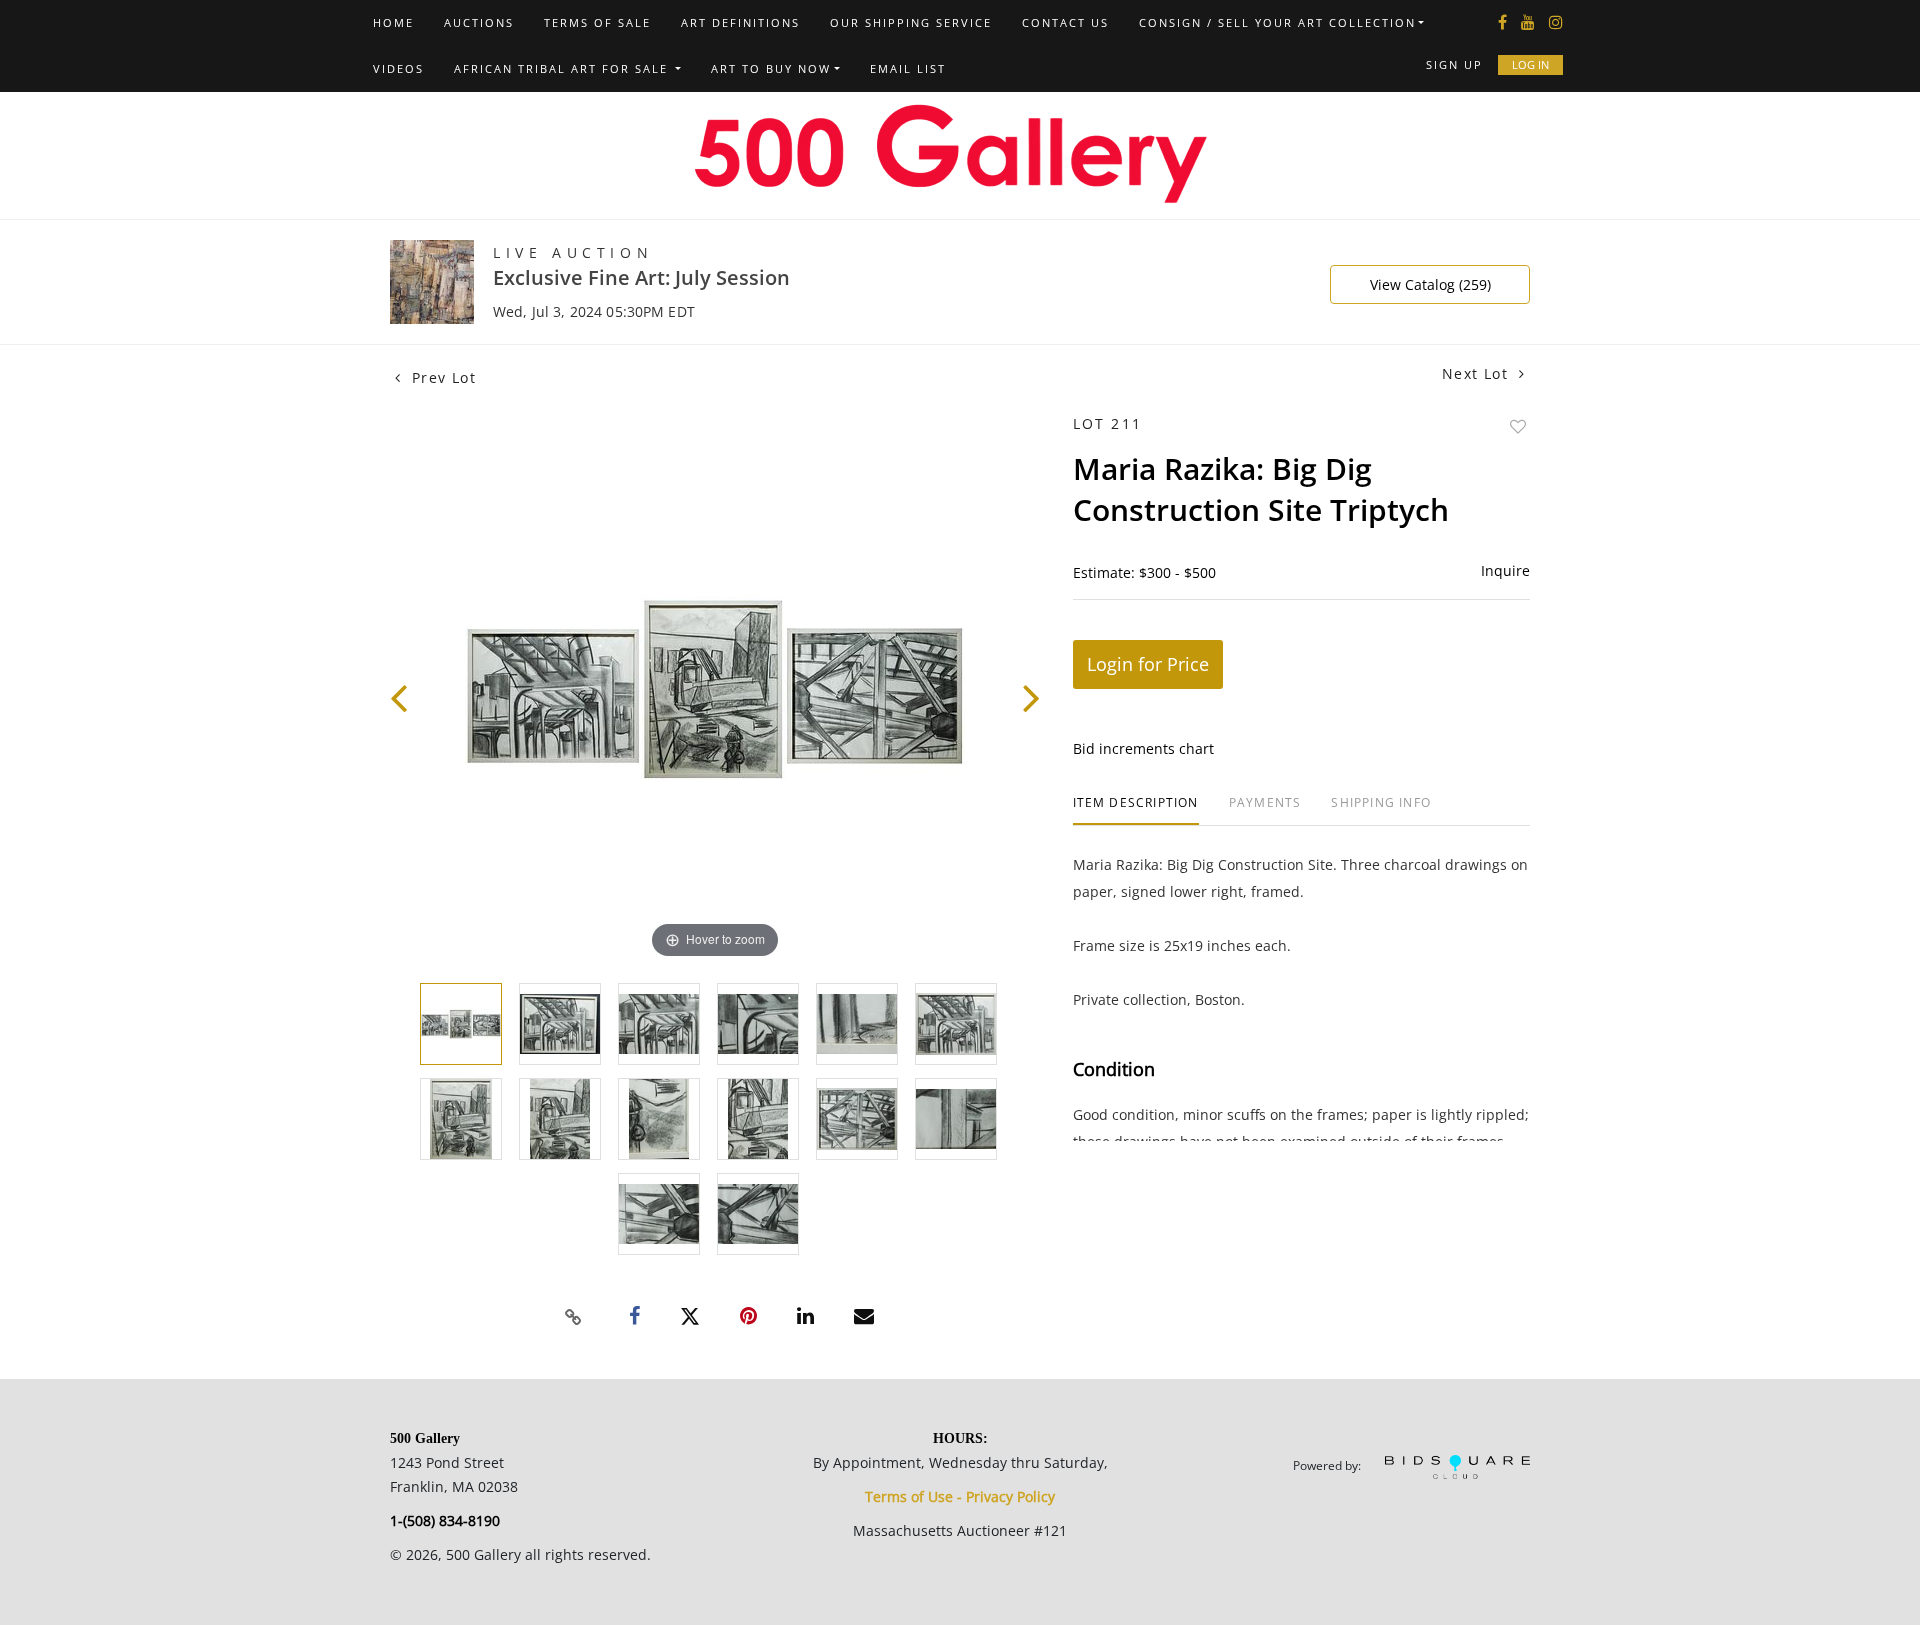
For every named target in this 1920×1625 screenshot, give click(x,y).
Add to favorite (1518, 426)
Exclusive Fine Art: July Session (641, 277)
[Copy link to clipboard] (574, 1317)
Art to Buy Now (771, 68)
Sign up (1454, 64)
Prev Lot (441, 377)
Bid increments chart (1143, 748)
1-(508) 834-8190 (445, 1520)
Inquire (1505, 570)
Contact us (1065, 22)
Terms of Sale (597, 22)
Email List (908, 68)
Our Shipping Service (911, 22)
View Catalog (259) (1430, 284)
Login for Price (1148, 664)
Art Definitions (740, 22)
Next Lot (1478, 373)
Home (393, 22)
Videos (398, 68)
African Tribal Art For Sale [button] (563, 68)
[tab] (1136, 810)
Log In (1530, 64)
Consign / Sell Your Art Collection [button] (1277, 22)
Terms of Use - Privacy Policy (960, 1496)
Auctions (479, 22)
